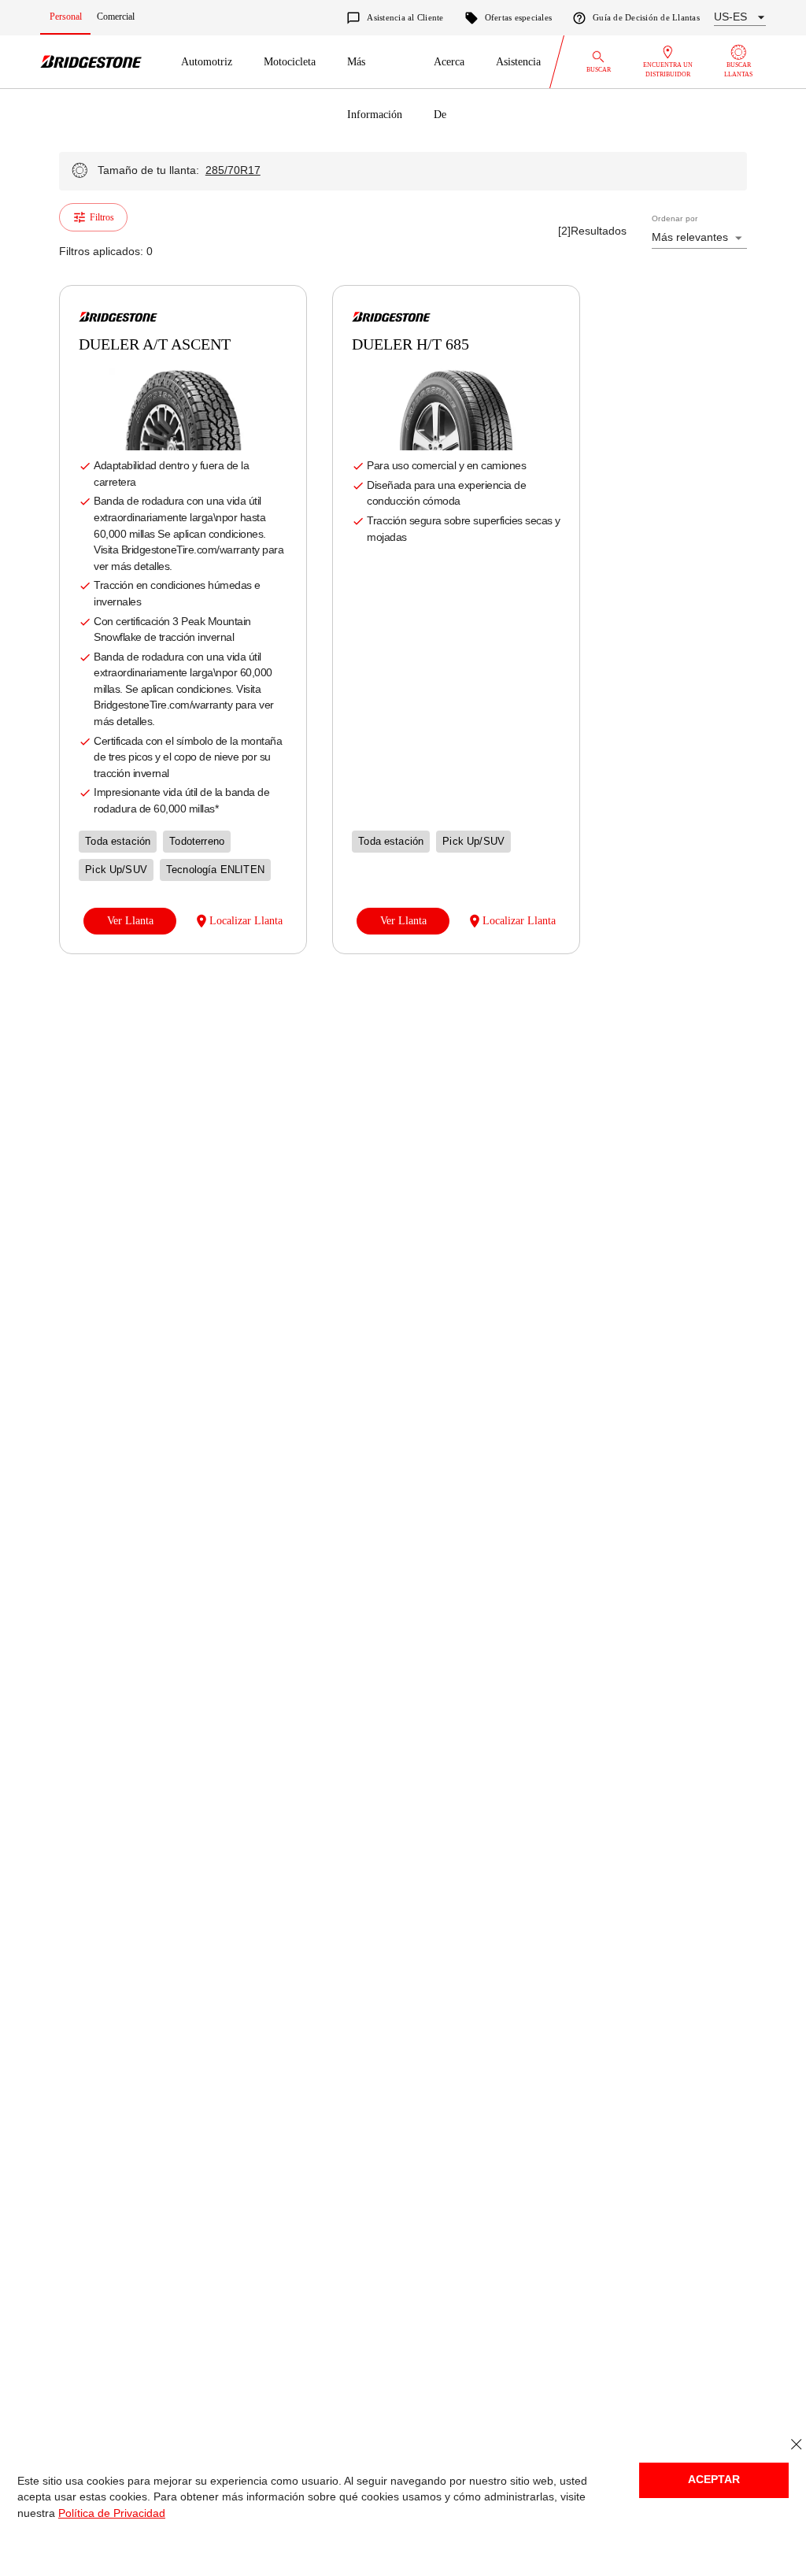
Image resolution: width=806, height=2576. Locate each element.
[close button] (796, 2445)
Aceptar (714, 2480)
